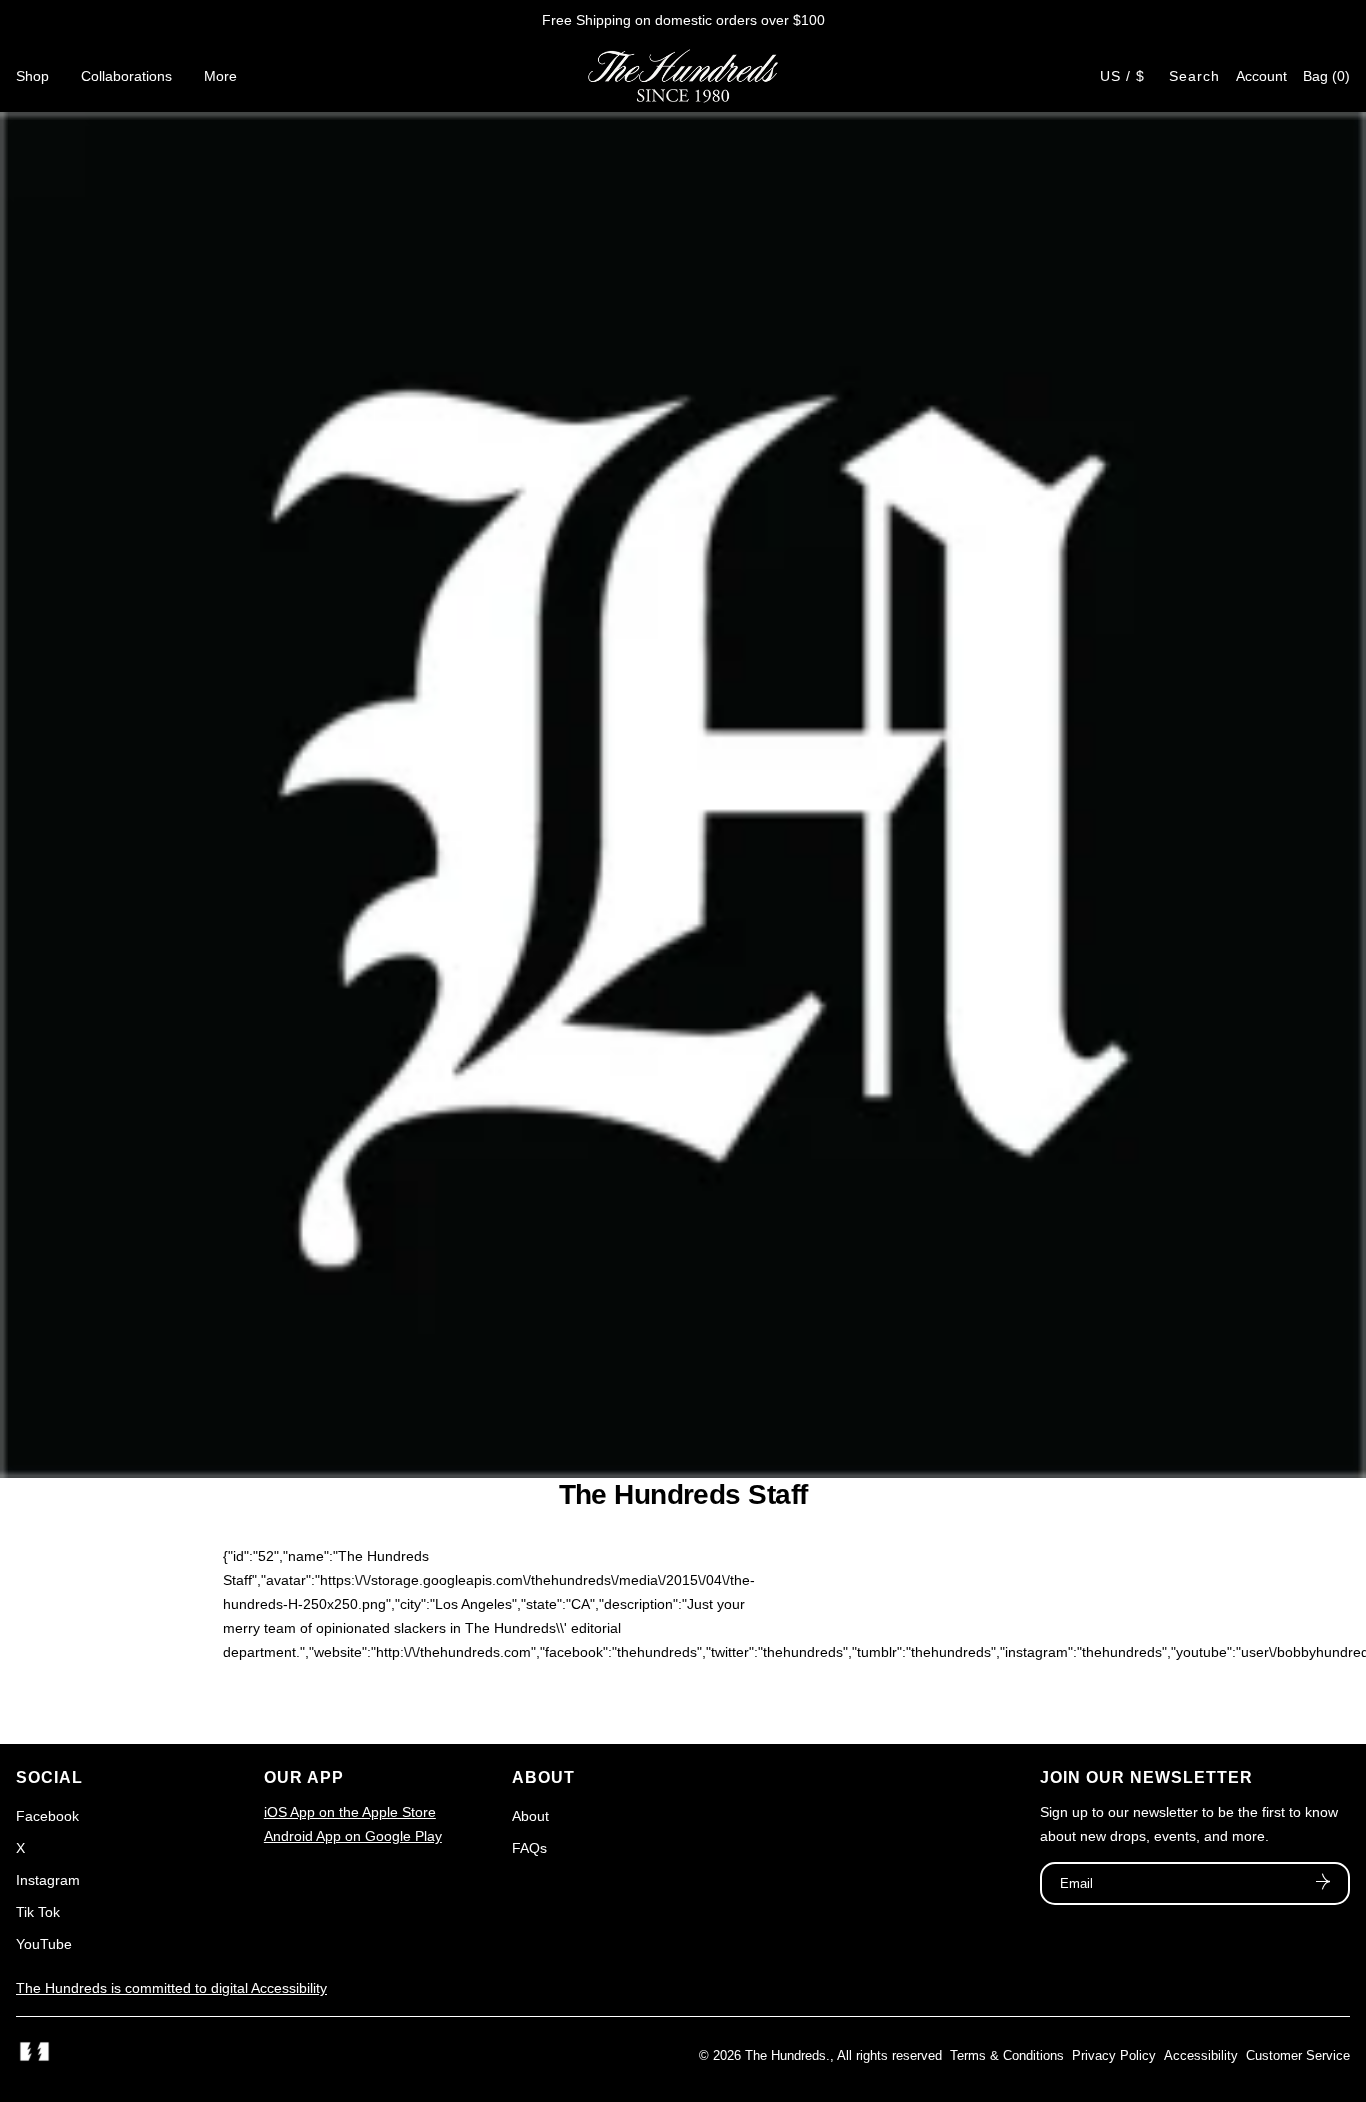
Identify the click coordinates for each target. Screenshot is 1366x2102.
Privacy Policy (1114, 2055)
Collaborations (126, 76)
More (220, 76)
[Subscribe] (1323, 1884)
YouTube (44, 1944)
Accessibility (1201, 2055)
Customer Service (1298, 2055)
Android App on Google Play (353, 1836)
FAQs (529, 1848)
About (530, 1816)
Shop (32, 76)
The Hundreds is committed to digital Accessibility (171, 1988)
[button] (1326, 76)
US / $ (1122, 76)
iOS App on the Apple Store (350, 1812)
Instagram (48, 1880)
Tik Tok (38, 1912)
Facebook (47, 1816)
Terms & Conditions (1007, 2055)
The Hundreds (785, 2055)
